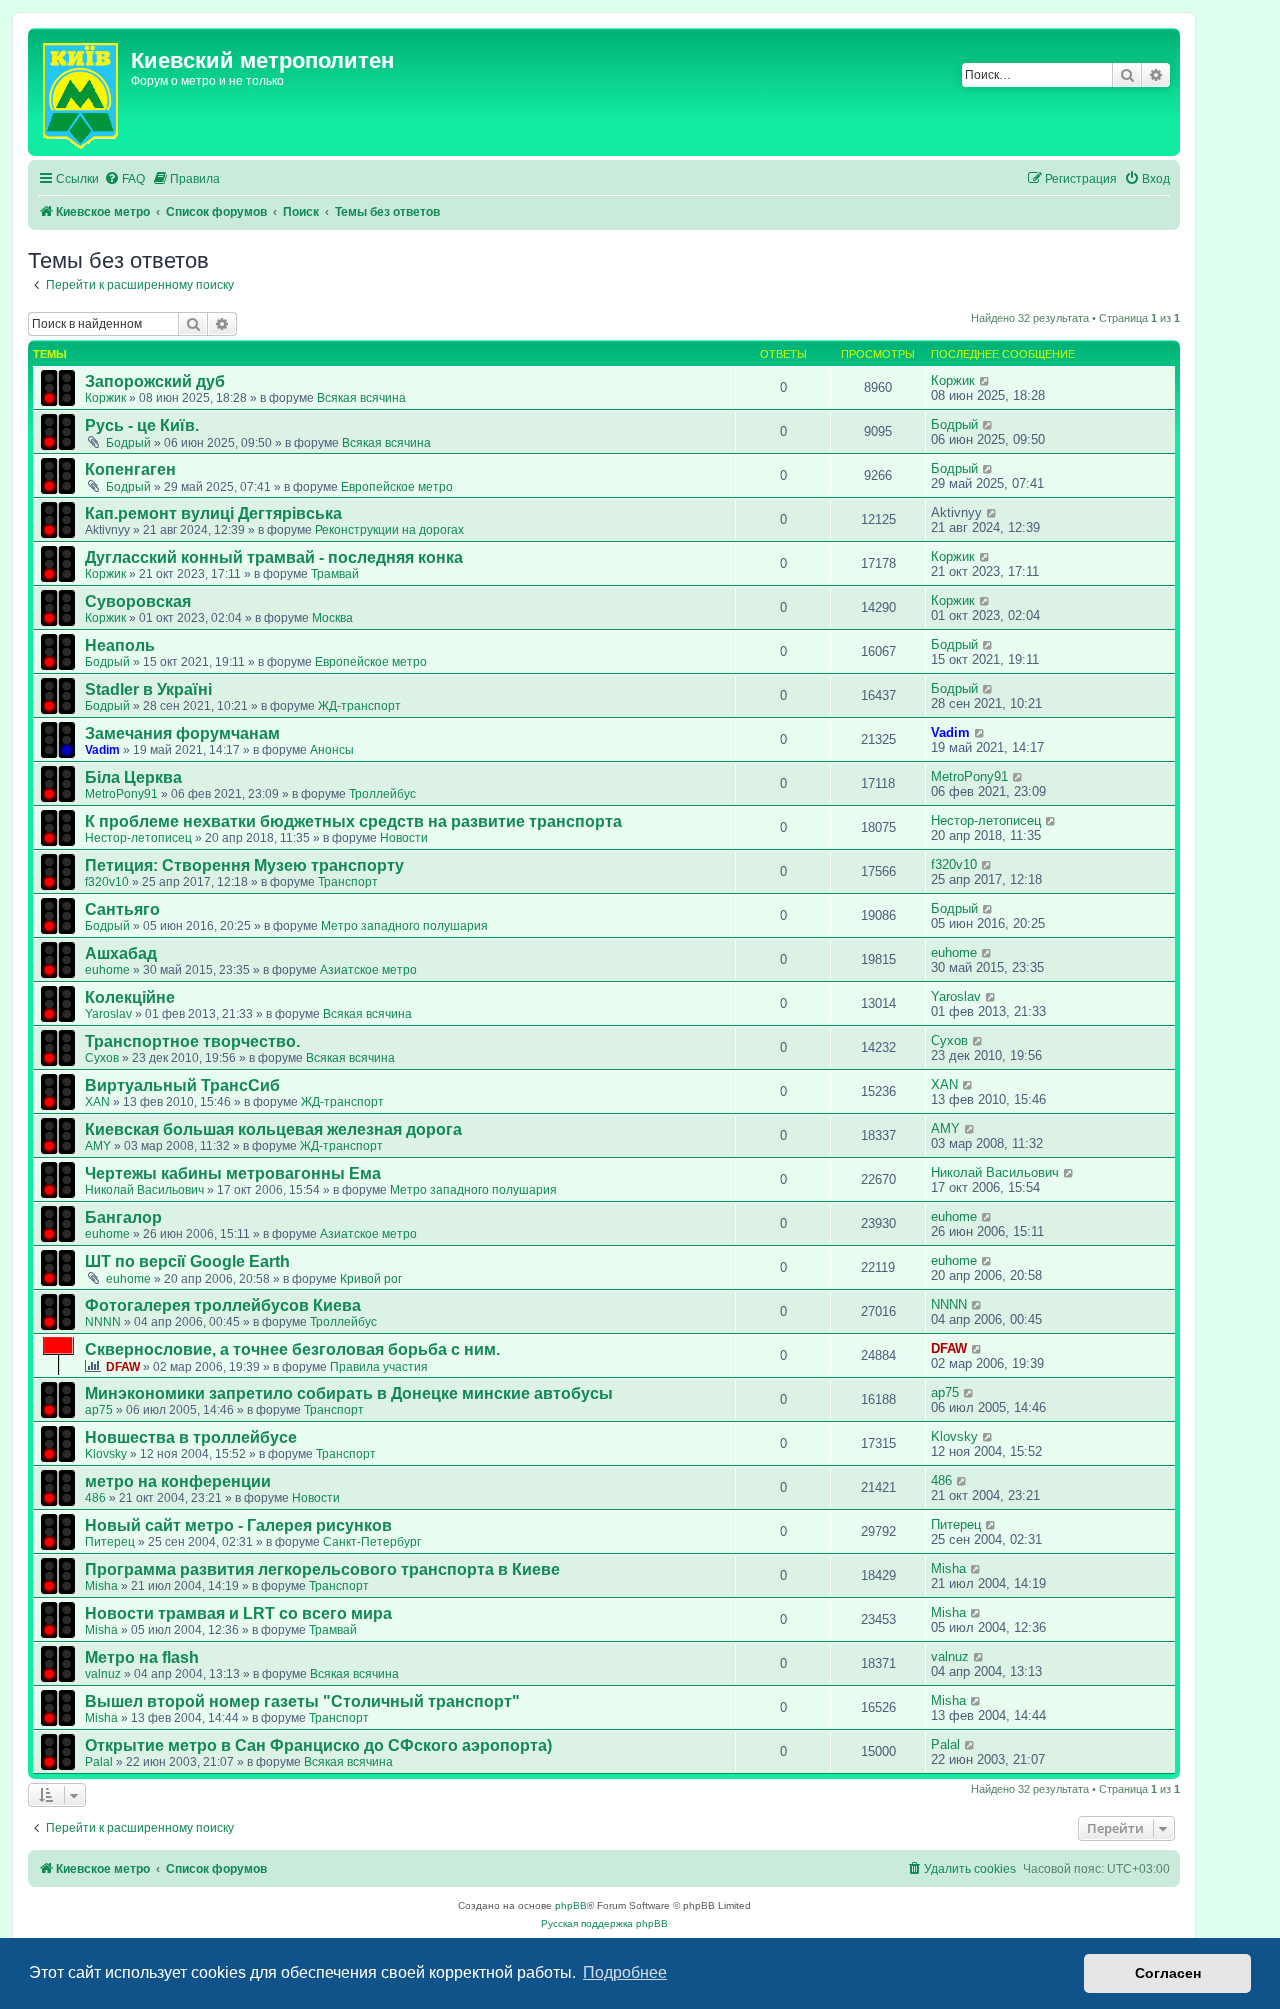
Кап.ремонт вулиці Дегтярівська (213, 513)
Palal (99, 1762)
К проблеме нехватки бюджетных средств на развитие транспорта (353, 821)
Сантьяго (122, 909)
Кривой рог (371, 1279)
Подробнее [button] (625, 1972)
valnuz (103, 1674)
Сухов (102, 1058)
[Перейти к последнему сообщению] (985, 380)
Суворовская (138, 601)
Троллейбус (382, 794)
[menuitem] (124, 179)
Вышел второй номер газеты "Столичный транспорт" (302, 1701)
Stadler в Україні (148, 689)
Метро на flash (142, 1657)
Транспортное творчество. (192, 1041)
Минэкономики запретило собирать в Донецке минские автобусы (349, 1393)
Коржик (105, 398)
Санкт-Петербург (372, 1542)
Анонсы (332, 750)
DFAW (123, 1367)
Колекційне (130, 997)
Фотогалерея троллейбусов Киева (223, 1305)
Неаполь (120, 645)
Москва (332, 618)
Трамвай (335, 574)
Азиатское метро (368, 970)
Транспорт (348, 882)
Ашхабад (121, 953)
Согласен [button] (1168, 1973)
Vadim (102, 750)
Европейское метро (397, 487)
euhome (107, 970)
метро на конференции (178, 1481)
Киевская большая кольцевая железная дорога (273, 1129)
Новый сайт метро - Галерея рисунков (238, 1525)
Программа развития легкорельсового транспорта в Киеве (322, 1569)
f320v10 (107, 882)
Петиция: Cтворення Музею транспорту (244, 865)
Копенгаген (130, 469)
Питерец (110, 1542)
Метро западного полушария (404, 926)
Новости (404, 838)
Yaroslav (108, 1014)
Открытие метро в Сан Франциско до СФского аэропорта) (318, 1745)
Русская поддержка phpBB (604, 1923)
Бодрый (128, 443)
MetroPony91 (121, 794)
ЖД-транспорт (359, 706)
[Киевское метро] (82, 92)
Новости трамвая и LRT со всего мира (238, 1613)
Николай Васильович (144, 1190)
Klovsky (106, 1454)
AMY (98, 1146)
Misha (101, 1586)
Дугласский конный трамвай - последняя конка (274, 557)
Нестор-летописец (138, 838)
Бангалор (123, 1217)
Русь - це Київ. (142, 425)
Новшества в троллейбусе (191, 1437)
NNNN (103, 1322)
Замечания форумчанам (182, 733)
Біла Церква (133, 777)
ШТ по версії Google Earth (187, 1261)
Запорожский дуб (155, 381)
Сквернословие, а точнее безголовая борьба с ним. (292, 1349)
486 (95, 1498)
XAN (97, 1102)
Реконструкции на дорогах (389, 530)
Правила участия (379, 1367)
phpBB (571, 1905)
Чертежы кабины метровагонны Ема (233, 1173)
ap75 (99, 1410)
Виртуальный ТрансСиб (182, 1085)
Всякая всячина (361, 398)
